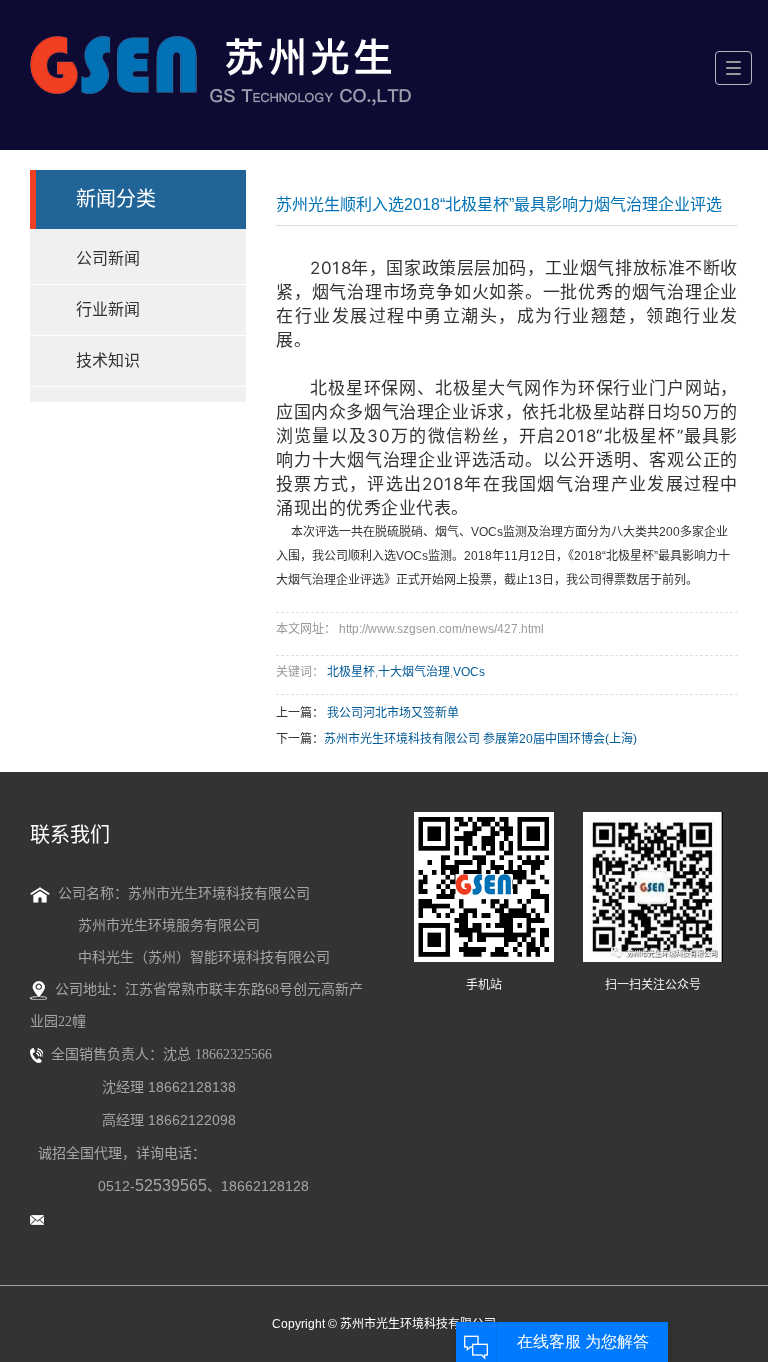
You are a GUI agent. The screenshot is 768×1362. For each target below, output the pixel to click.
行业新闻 (108, 309)
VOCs (469, 672)
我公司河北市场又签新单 (393, 713)
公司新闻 (108, 258)
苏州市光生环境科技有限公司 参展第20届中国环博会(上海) (480, 739)
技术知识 (108, 360)
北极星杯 (351, 672)
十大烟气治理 (414, 672)
